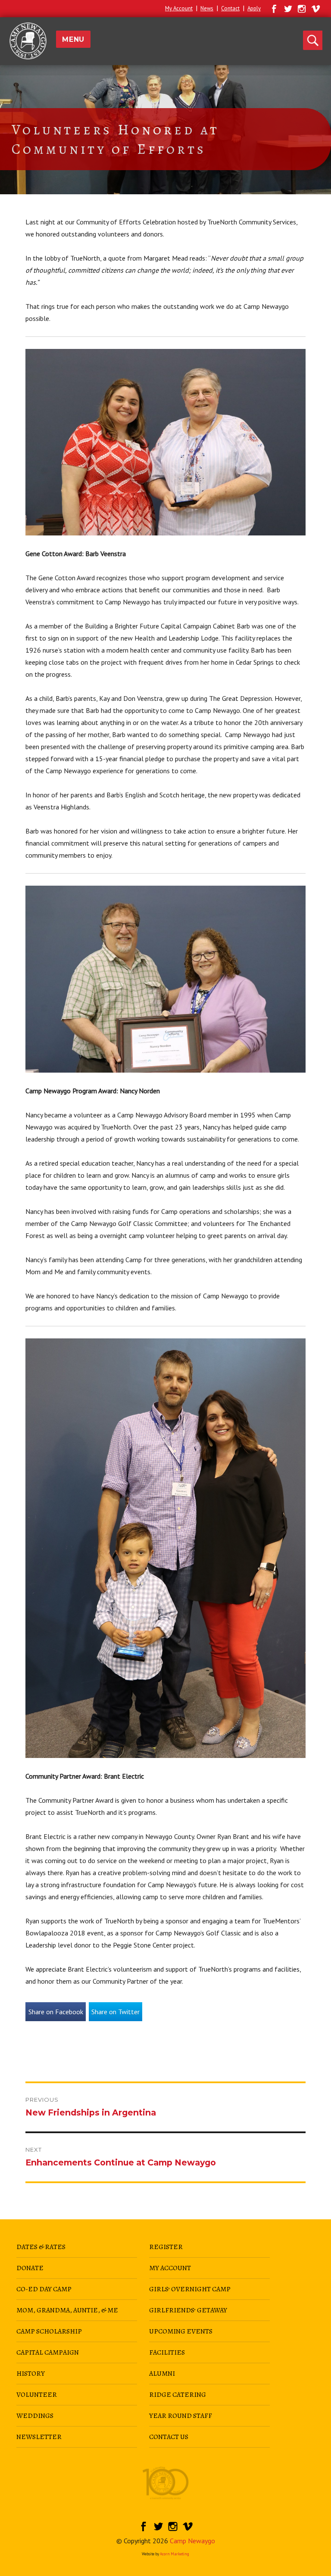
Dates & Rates (41, 2247)
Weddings (35, 2416)
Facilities (167, 2352)
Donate (30, 2268)
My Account (179, 8)
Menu (73, 39)
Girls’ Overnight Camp (190, 2289)
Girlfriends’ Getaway (188, 2310)
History (31, 2374)
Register (166, 2247)
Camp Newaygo (192, 2541)
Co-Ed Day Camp (44, 2289)
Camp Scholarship (49, 2331)
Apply (254, 8)
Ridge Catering (178, 2395)
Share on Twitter (116, 2012)
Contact (230, 8)
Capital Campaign (48, 2352)
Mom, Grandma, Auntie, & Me (67, 2310)
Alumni (162, 2374)
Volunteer (37, 2395)
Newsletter (39, 2437)
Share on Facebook (56, 2012)
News (207, 8)
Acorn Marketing (175, 2554)
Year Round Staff (181, 2416)
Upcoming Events (181, 2331)
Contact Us (169, 2437)
